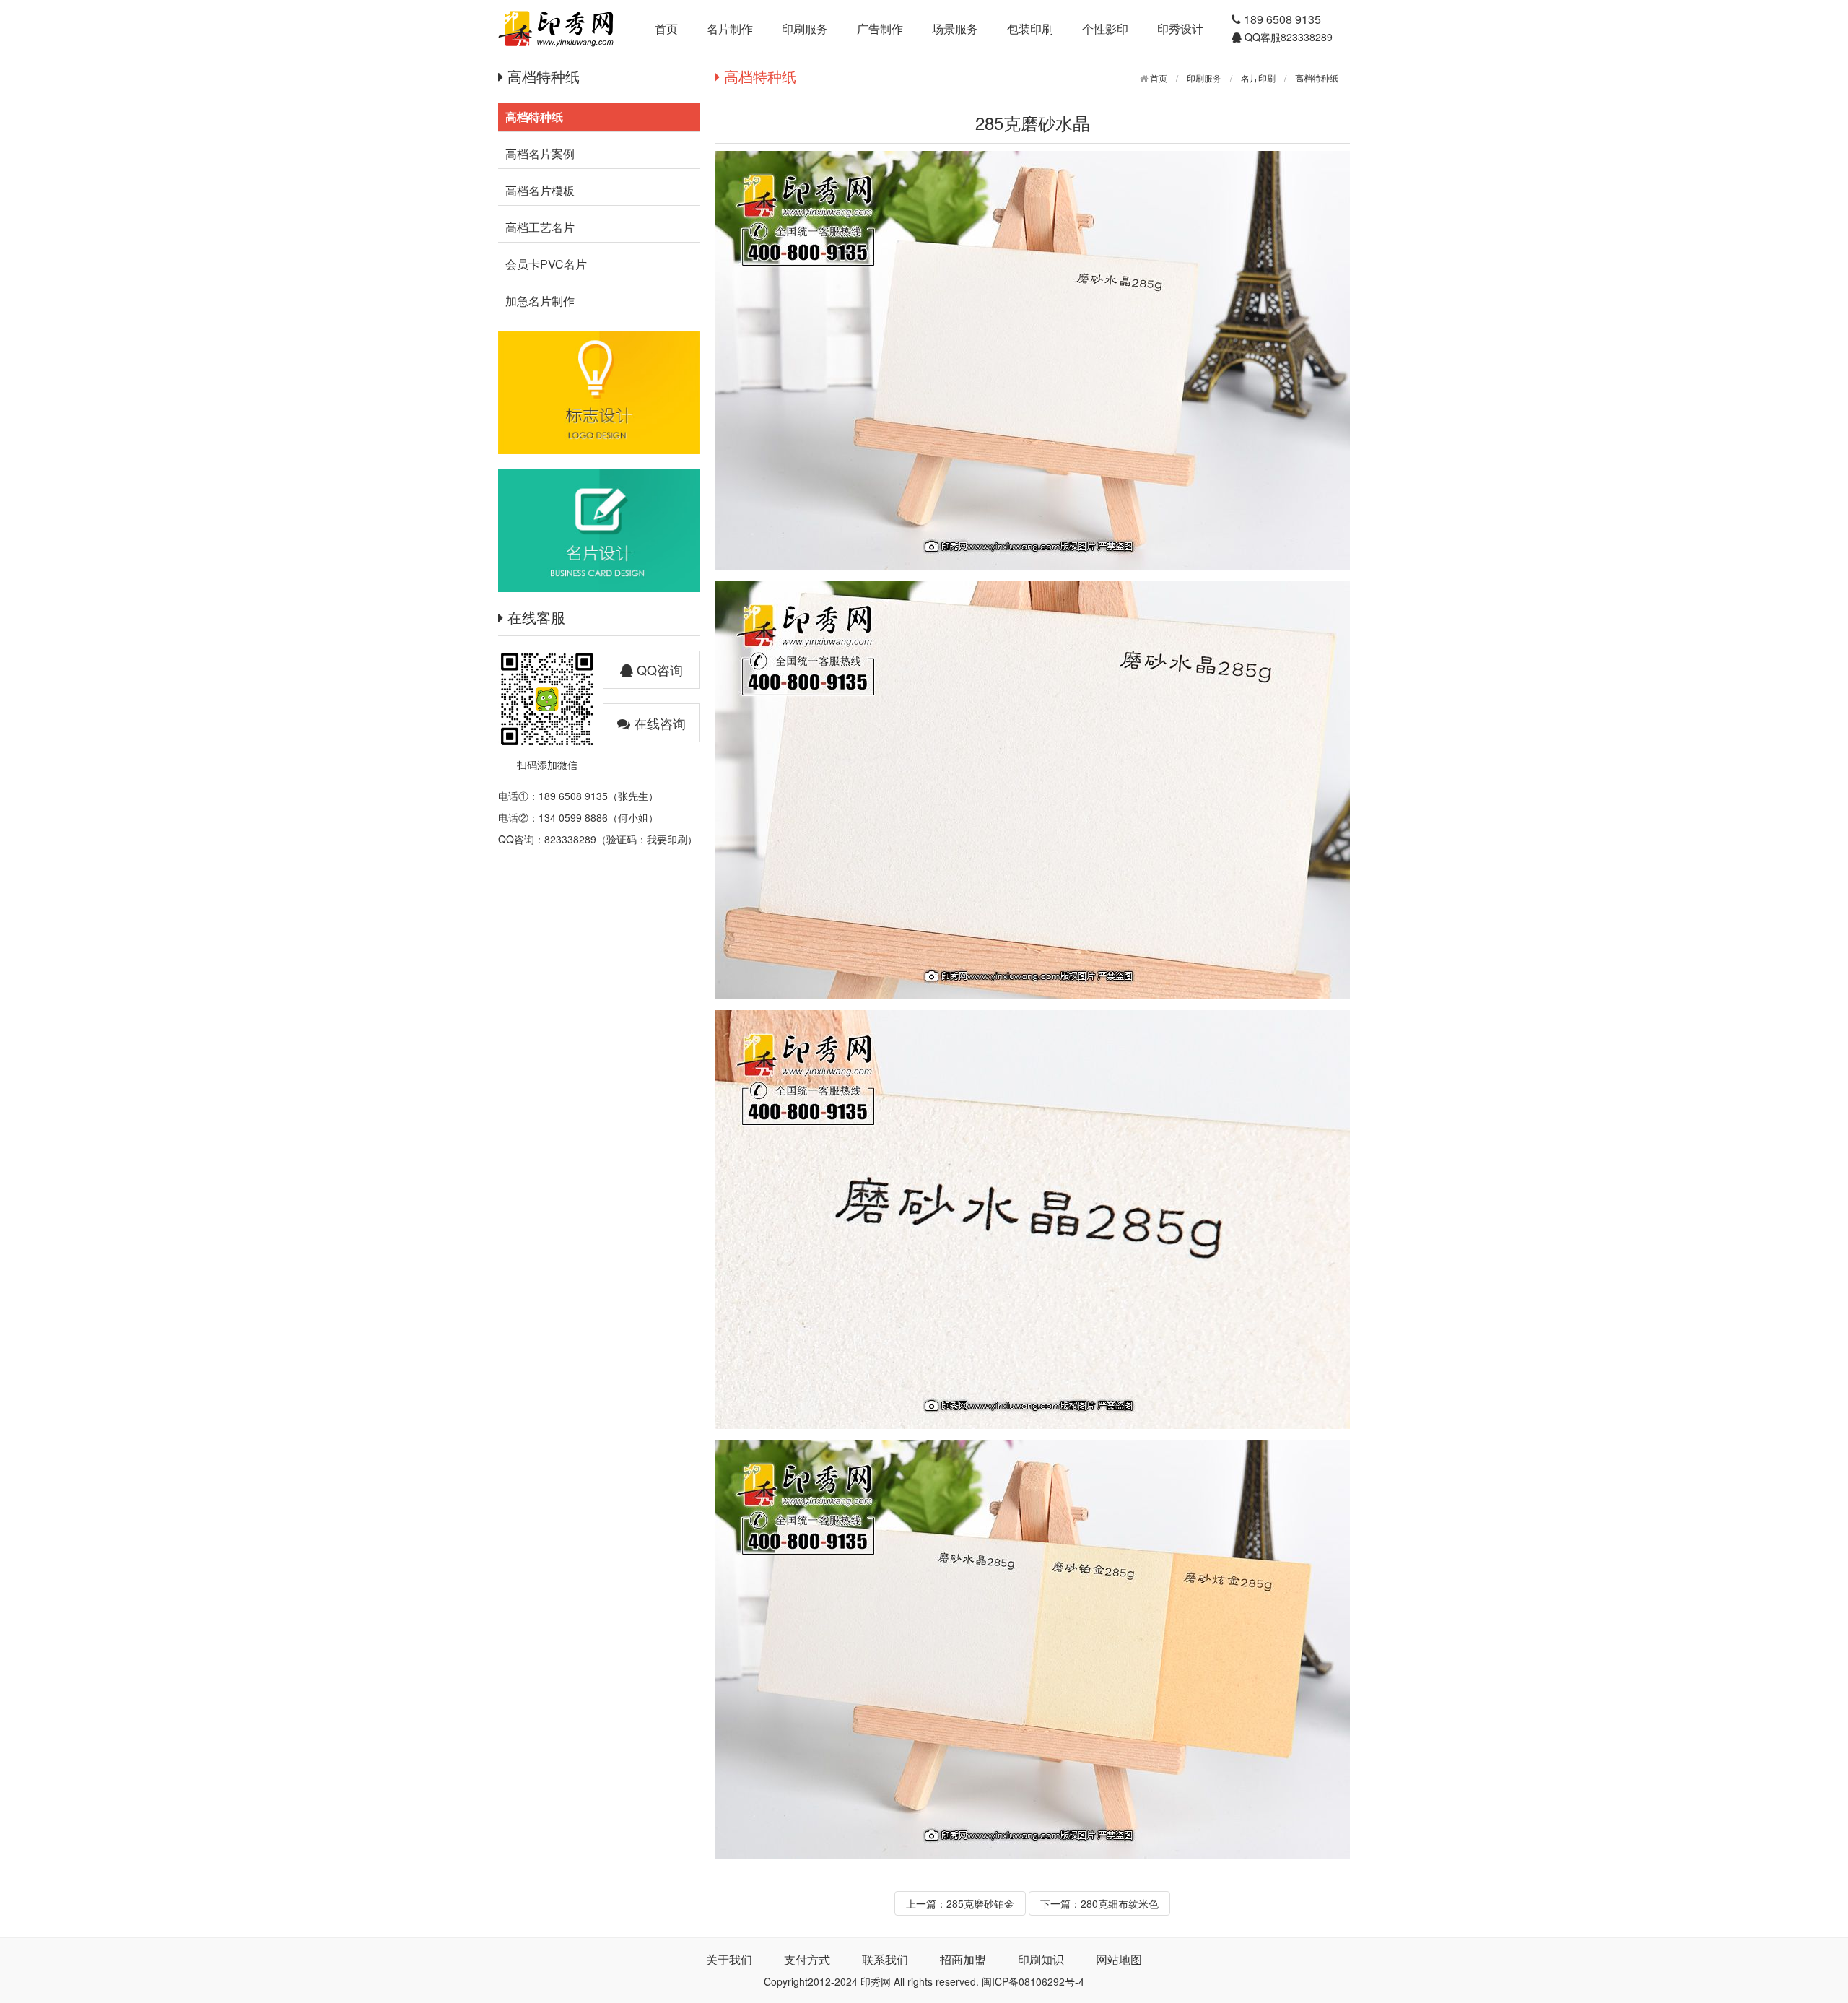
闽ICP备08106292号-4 (1033, 1981)
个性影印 (1105, 29)
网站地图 (1119, 1959)
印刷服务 (805, 29)
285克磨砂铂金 (980, 1903)
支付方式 (807, 1959)
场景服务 (955, 29)
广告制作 (880, 29)
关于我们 (729, 1959)
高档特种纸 (1317, 78)
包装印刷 (1030, 29)
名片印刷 (1258, 78)
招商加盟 (963, 1959)
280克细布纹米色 (1120, 1903)
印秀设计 (1180, 29)
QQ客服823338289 (1287, 37)
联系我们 (885, 1959)
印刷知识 (1041, 1959)
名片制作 (730, 29)
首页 (666, 29)
